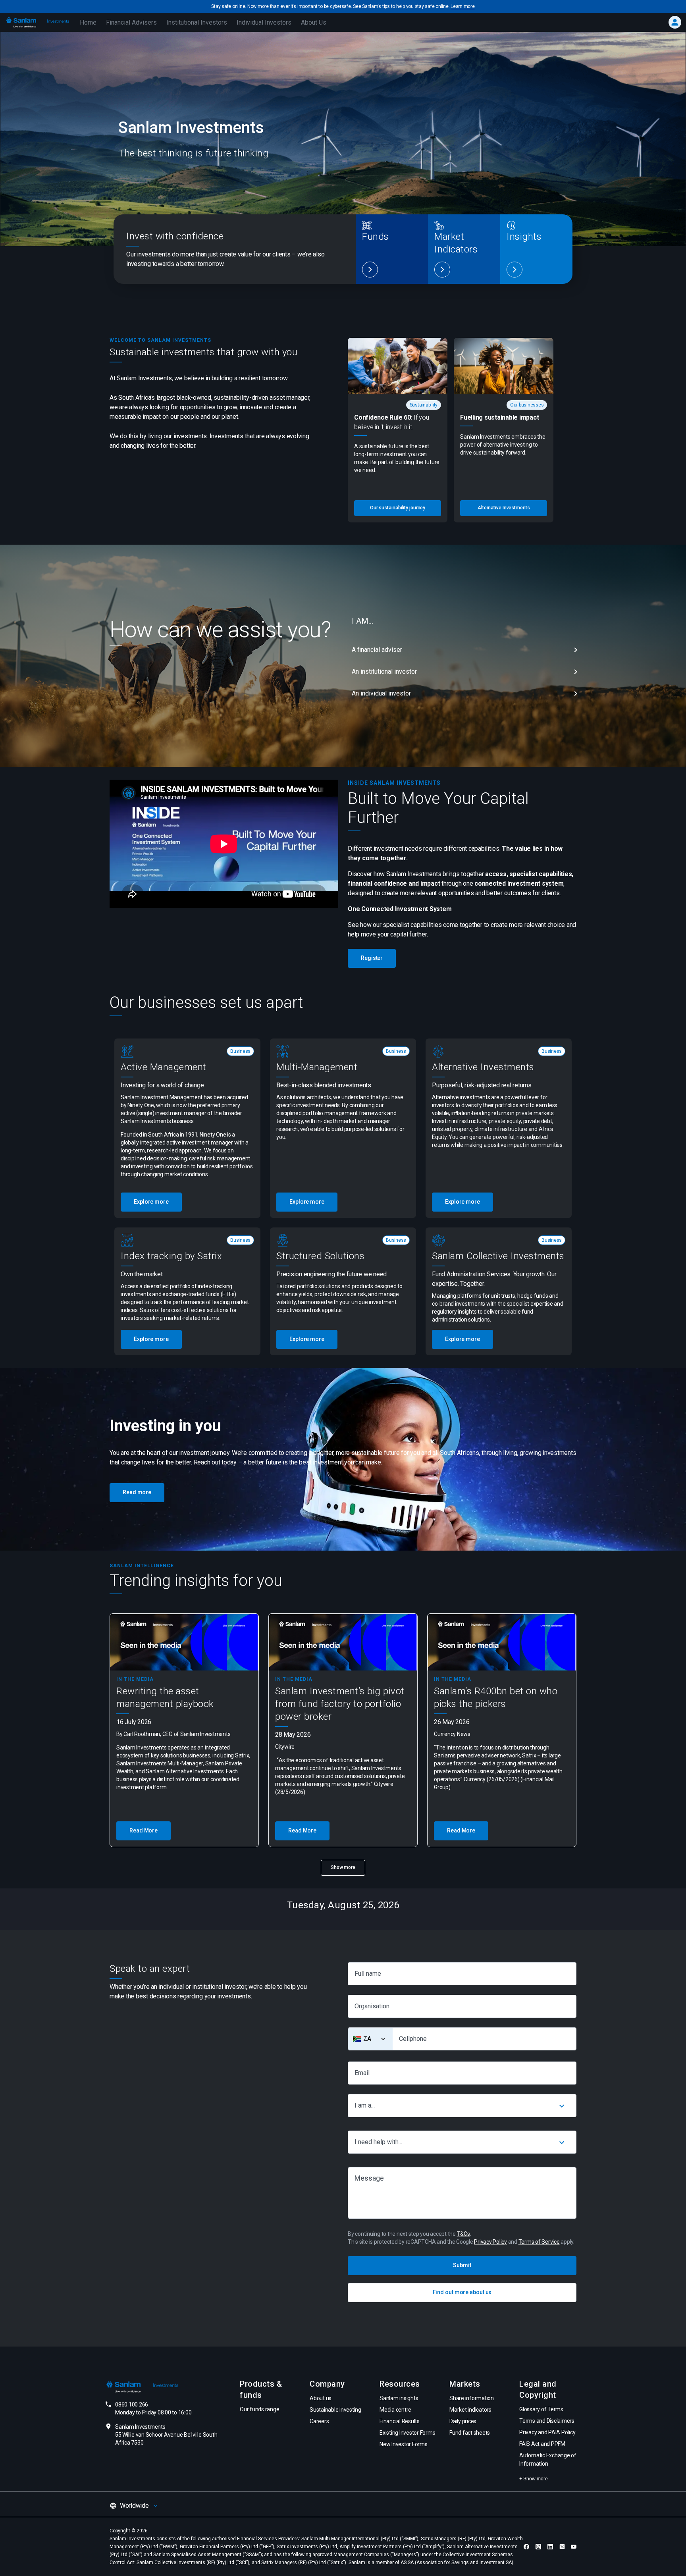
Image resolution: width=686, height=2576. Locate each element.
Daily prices (463, 2421)
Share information (472, 2398)
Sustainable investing (335, 2410)
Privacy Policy (490, 2242)
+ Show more (534, 2479)
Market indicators (470, 2410)
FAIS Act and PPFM (542, 2444)
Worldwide (134, 2506)
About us (321, 2398)
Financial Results (400, 2421)
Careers (319, 2421)
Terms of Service (539, 2242)
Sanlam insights (399, 2398)
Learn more (463, 6)
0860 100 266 (153, 2408)
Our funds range (259, 2409)
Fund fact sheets (470, 2433)
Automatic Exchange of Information (548, 2459)
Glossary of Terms (541, 2409)
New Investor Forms (404, 2444)
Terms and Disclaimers (547, 2421)
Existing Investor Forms (407, 2433)
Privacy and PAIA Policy (547, 2432)
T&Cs (463, 2234)
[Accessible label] (370, 270)
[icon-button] (562, 2106)
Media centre (395, 2410)
